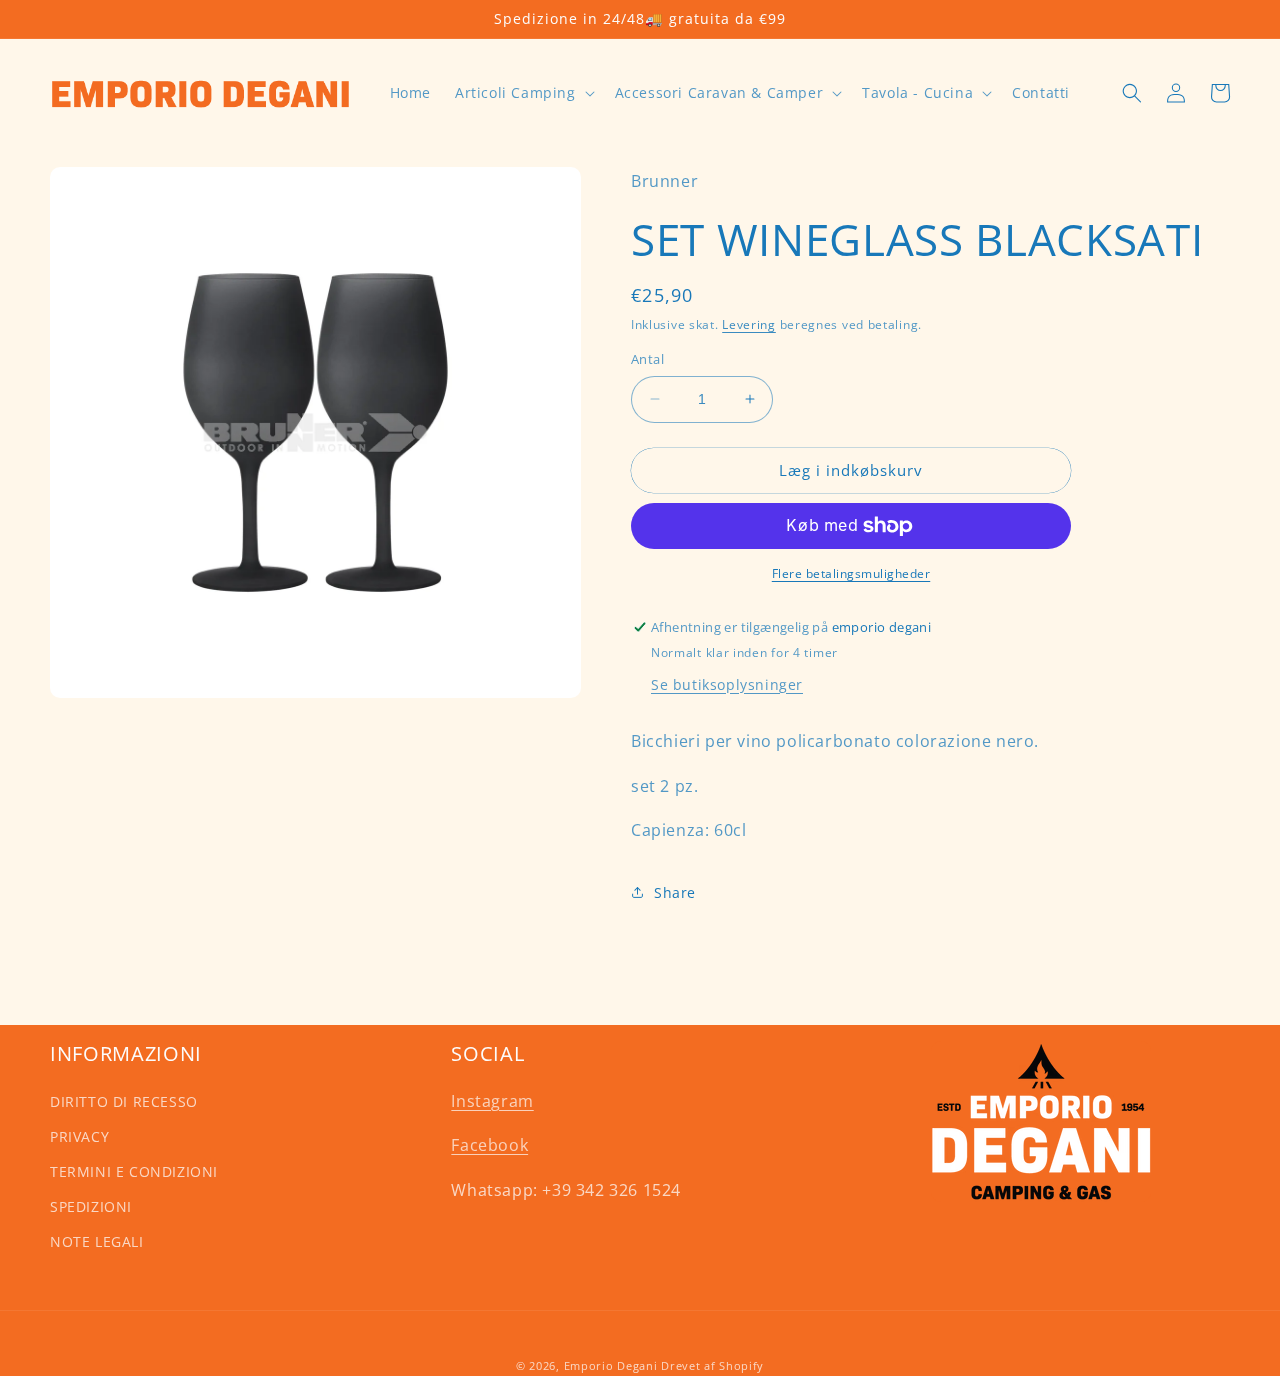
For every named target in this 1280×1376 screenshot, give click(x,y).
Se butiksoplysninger (727, 684)
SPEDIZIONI (91, 1206)
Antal (647, 359)
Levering (749, 324)
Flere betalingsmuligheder (851, 573)
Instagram (492, 1101)
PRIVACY (79, 1136)
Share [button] (675, 892)
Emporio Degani (611, 1365)
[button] (523, 93)
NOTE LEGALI (97, 1241)
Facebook (489, 1145)
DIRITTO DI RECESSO (124, 1101)
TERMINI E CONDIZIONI (134, 1171)
